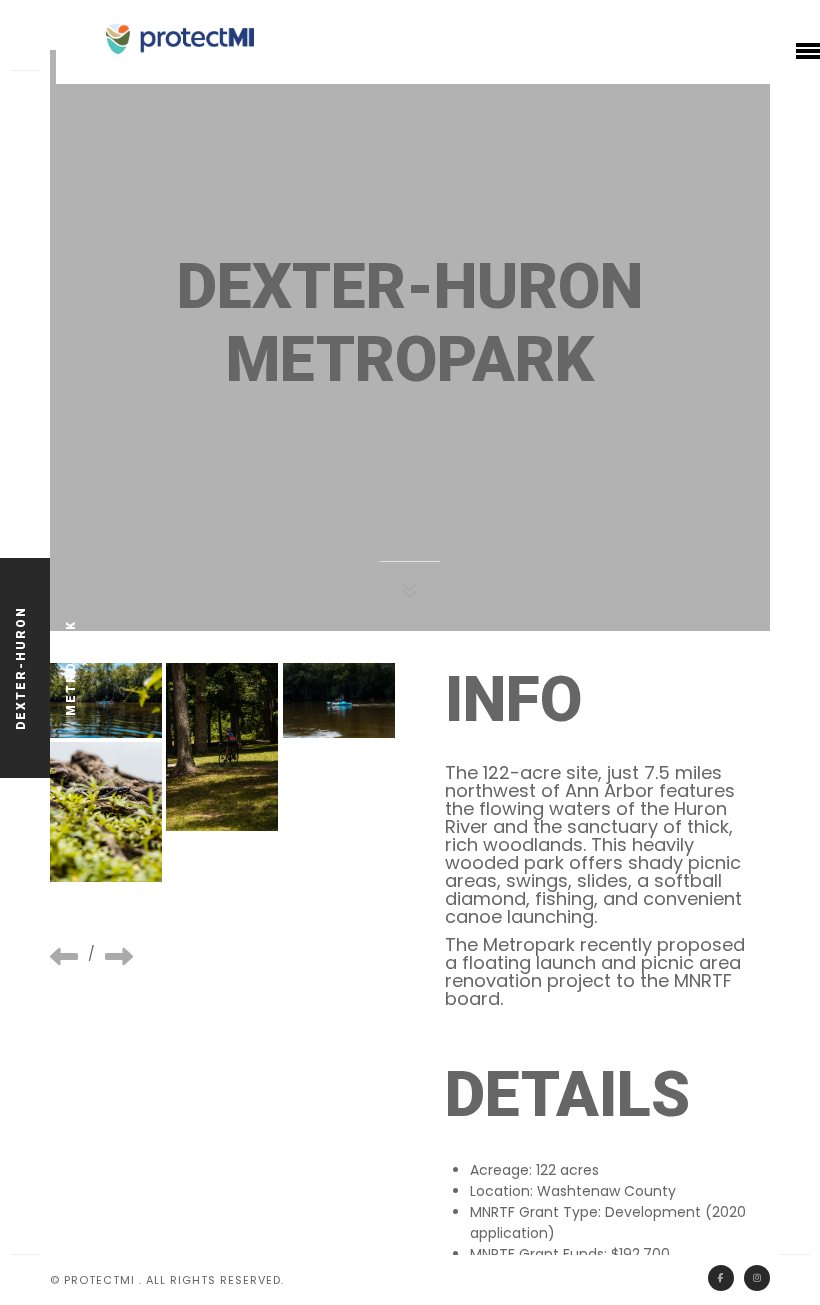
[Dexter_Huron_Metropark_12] (106, 812)
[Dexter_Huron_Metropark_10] (339, 700)
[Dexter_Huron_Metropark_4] (222, 746)
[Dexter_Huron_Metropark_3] (106, 700)
